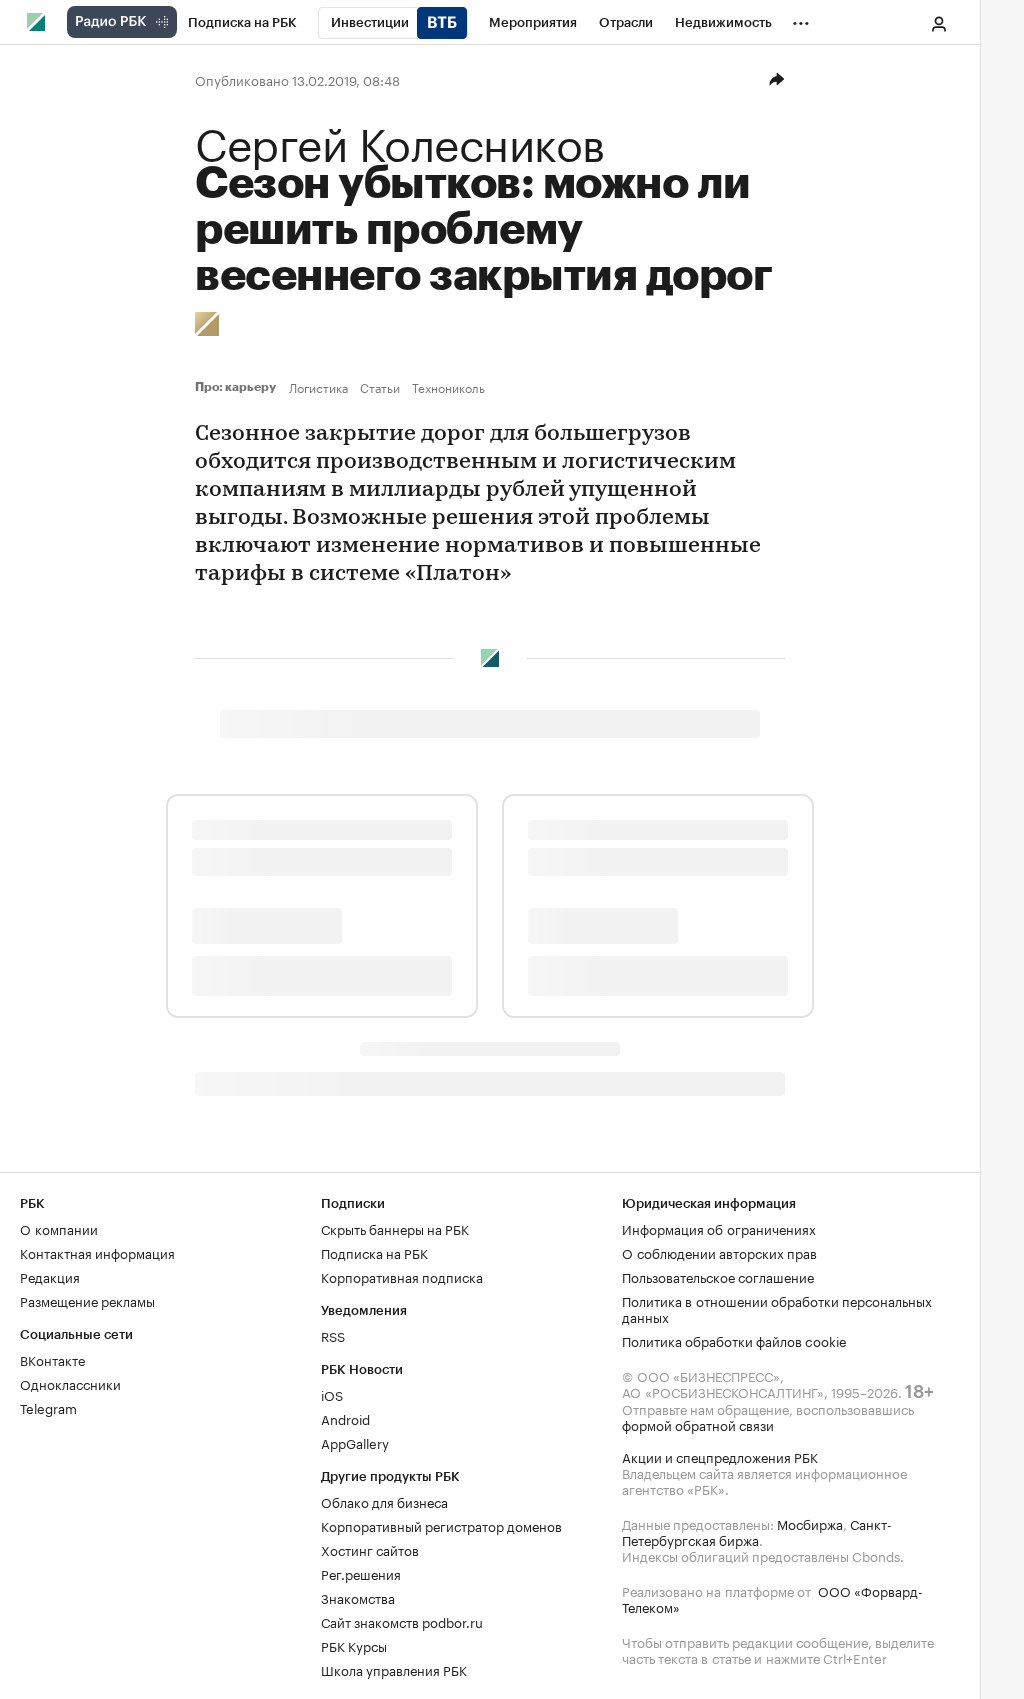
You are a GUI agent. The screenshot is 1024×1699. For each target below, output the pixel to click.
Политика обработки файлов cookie (734, 1340)
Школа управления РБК (394, 1669)
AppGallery (355, 1442)
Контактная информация (97, 1252)
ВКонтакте (52, 1359)
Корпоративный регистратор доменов (441, 1525)
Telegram (48, 1407)
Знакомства (358, 1597)
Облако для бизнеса (384, 1501)
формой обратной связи (698, 1424)
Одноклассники (70, 1383)
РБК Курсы (354, 1645)
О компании (59, 1228)
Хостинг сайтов (370, 1549)
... (801, 19)
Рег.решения (361, 1573)
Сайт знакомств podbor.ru (402, 1621)
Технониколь (448, 387)
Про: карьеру (238, 387)
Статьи (380, 387)
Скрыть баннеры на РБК (395, 1228)
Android (345, 1418)
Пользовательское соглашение (718, 1276)
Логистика (318, 387)
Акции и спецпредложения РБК (720, 1456)
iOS (332, 1394)
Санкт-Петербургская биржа (757, 1531)
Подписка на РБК (374, 1252)
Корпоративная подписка (402, 1276)
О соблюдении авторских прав (719, 1252)
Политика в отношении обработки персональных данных (777, 1308)
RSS (333, 1335)
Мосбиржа (810, 1523)
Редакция (50, 1276)
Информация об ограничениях (719, 1228)
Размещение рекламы (87, 1300)
